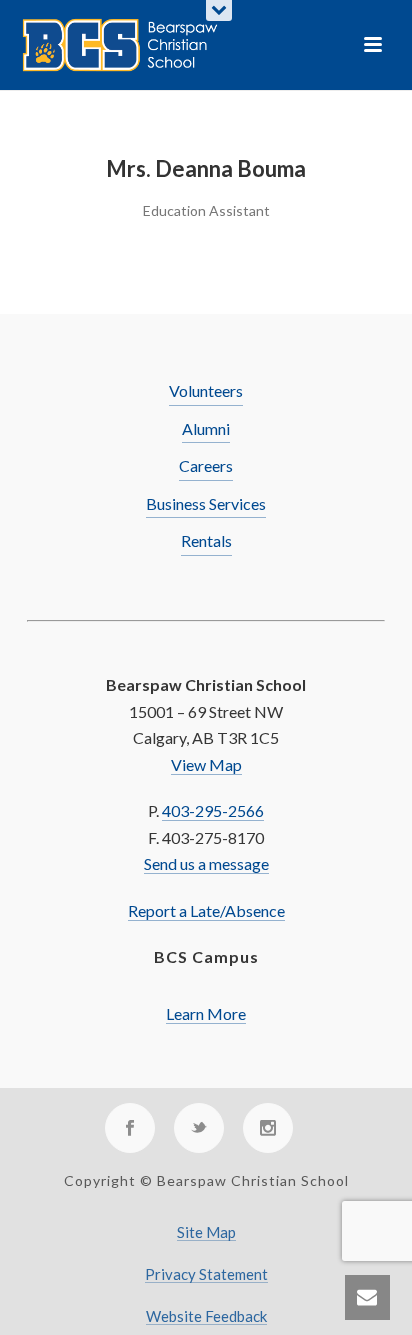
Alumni (206, 428)
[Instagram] (268, 1128)
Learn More (206, 1013)
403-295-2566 (213, 810)
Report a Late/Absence (206, 910)
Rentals (206, 540)
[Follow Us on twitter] (199, 1128)
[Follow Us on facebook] (130, 1128)
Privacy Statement (206, 1274)
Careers (206, 465)
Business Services (206, 503)
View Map (206, 764)
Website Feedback (206, 1316)
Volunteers (206, 390)
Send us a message (206, 863)
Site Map (206, 1232)
